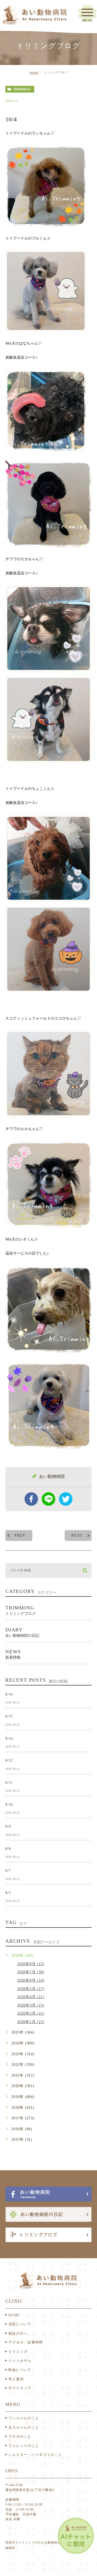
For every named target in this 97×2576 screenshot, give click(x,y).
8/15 (9, 1716)
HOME (34, 73)
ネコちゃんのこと (24, 2427)
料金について (20, 2370)
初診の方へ (18, 2333)
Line (48, 1499)
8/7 (8, 1870)
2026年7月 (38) (31, 1972)
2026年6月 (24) (31, 1980)
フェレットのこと (24, 2446)
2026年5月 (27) (31, 1989)
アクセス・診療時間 (26, 2342)
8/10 (9, 1804)
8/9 (8, 1826)
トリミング (18, 2351)
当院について (20, 2324)
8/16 (9, 1694)
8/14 (9, 1738)
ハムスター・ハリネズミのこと (35, 2455)
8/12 (9, 1760)
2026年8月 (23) (31, 1964)
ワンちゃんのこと (24, 2418)
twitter (66, 1499)
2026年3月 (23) (31, 2005)
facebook (31, 1499)
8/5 (8, 1892)
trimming (22, 89)
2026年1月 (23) (31, 2022)
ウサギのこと (20, 2436)
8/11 (9, 1782)
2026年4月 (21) (31, 1997)
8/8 (8, 1848)
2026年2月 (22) (31, 2013)
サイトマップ (20, 2388)
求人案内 (16, 2379)
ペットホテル (20, 2361)
